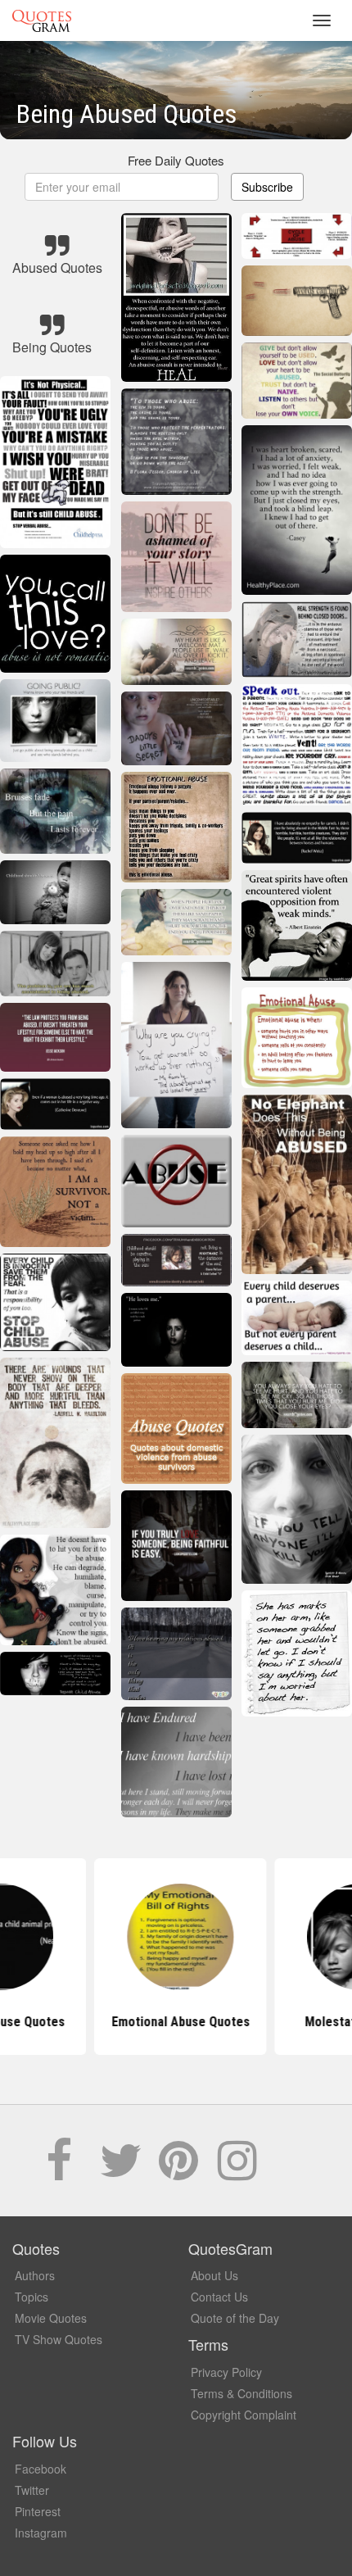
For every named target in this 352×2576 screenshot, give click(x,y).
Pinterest (38, 2511)
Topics (32, 2297)
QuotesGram (42, 20)
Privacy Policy (226, 2372)
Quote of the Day (235, 2318)
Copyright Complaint (244, 2415)
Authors (35, 2275)
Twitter (32, 2490)
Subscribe (267, 187)
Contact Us (219, 2297)
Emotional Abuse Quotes (176, 2022)
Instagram (41, 2533)
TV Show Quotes (59, 2339)
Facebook (41, 2469)
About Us (214, 2275)
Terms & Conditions (241, 2393)
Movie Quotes (51, 2318)
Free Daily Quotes (176, 160)
